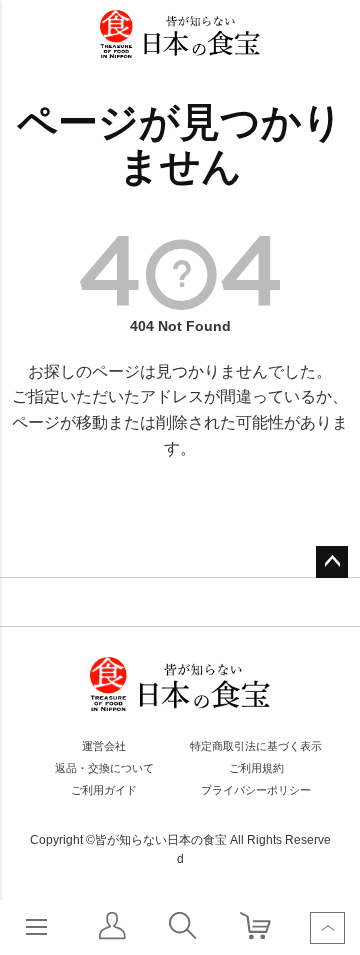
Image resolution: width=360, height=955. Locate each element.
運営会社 (104, 746)
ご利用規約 (256, 768)
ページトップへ (332, 562)
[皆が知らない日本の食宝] (180, 34)
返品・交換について (104, 768)
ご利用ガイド (104, 790)
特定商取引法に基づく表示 (256, 746)
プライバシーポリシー (256, 790)
